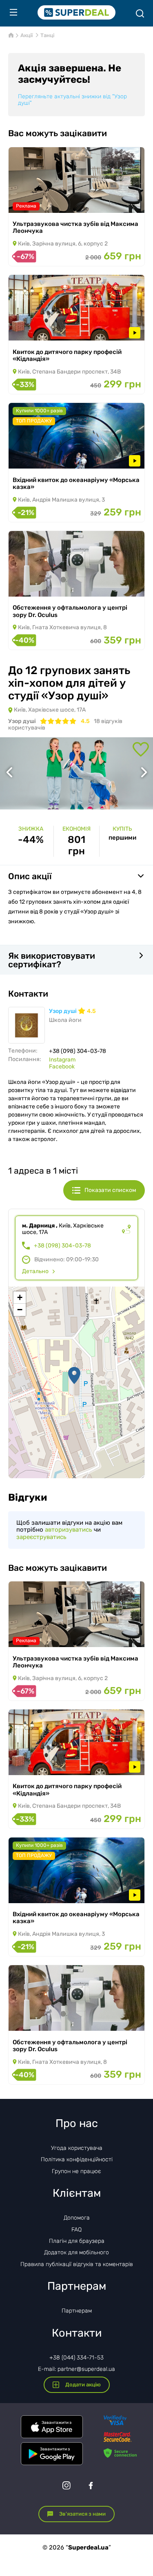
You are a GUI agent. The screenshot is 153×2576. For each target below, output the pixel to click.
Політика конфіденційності (77, 2159)
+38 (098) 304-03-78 (62, 1246)
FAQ (76, 2230)
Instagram (62, 1060)
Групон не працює (76, 2171)
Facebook (62, 1067)
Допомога (77, 2218)
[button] (74, 1375)
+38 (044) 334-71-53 (76, 2358)
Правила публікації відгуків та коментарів (77, 2264)
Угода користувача (77, 2148)
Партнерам (77, 2311)
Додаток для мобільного (76, 2252)
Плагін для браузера (77, 2241)
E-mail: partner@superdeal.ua (76, 2369)
